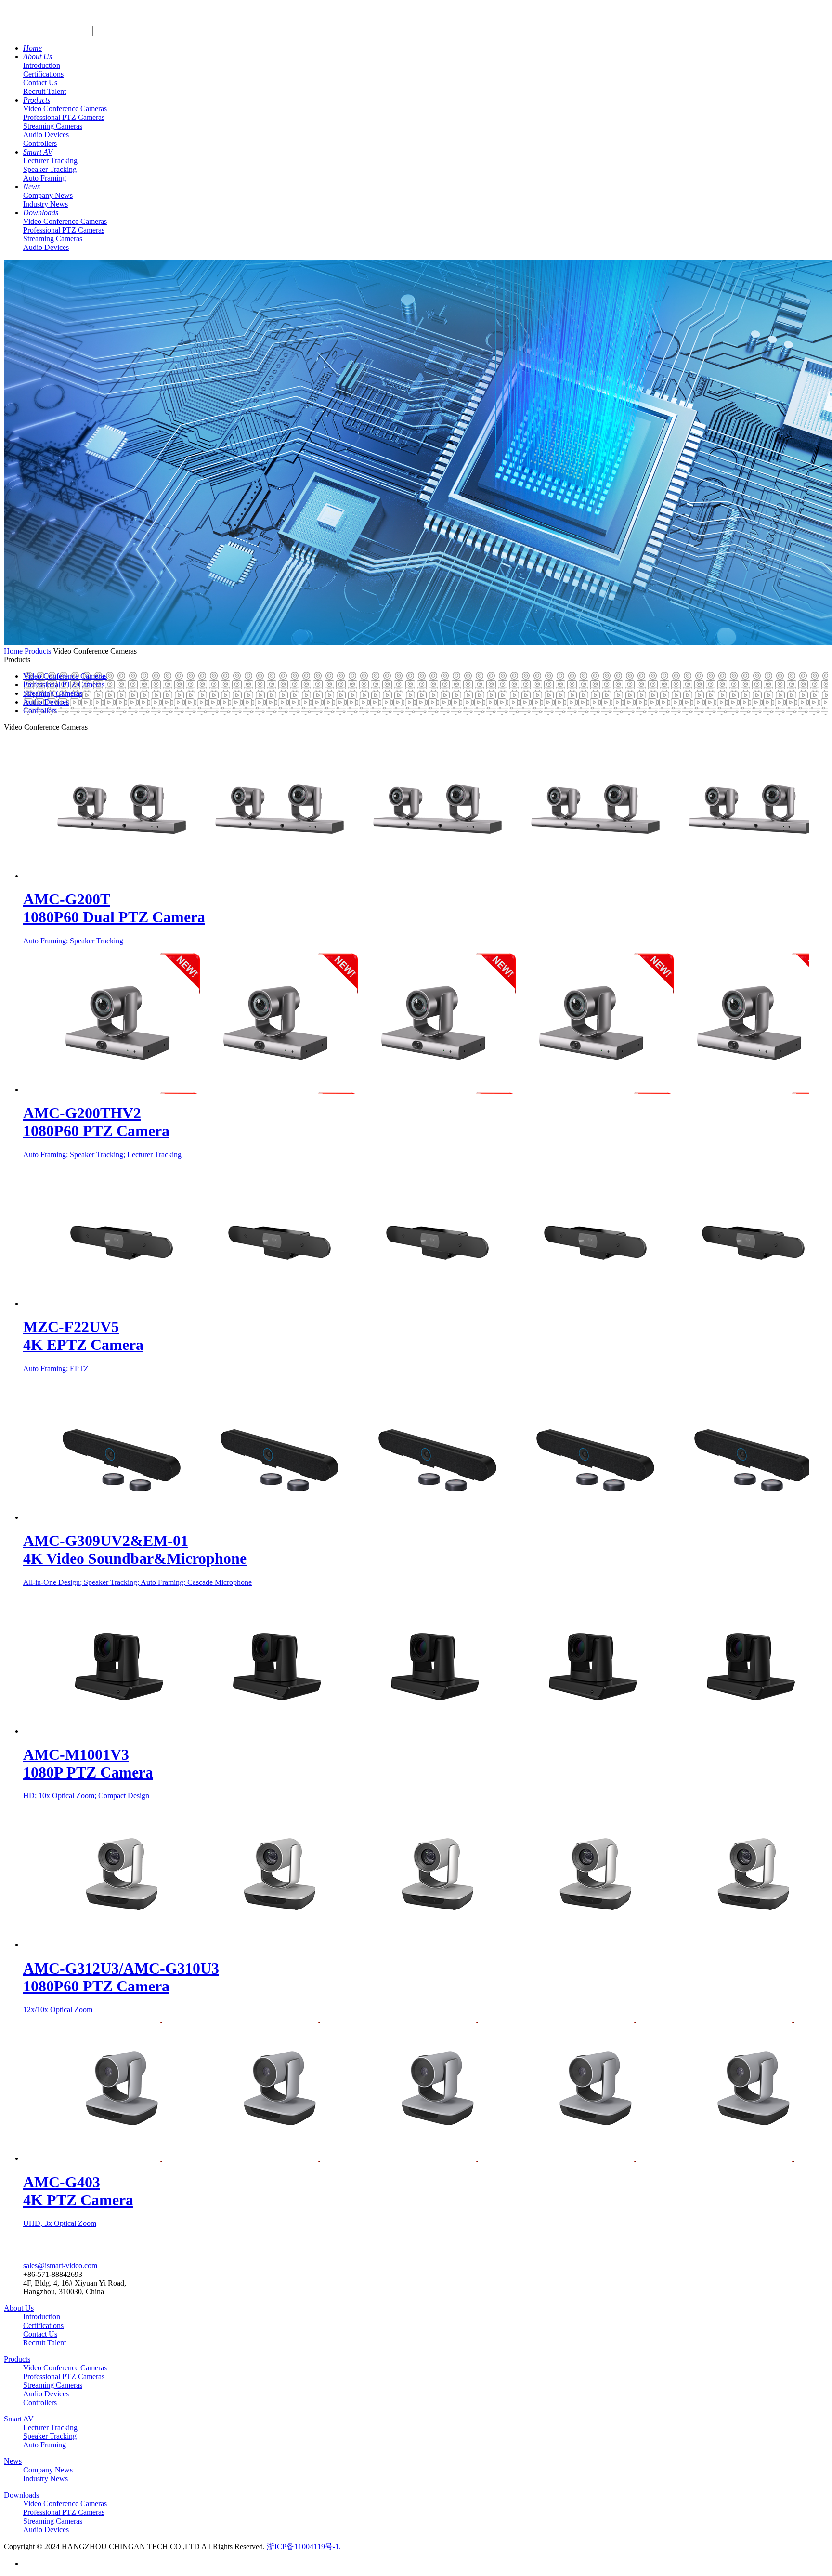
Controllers (40, 143)
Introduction (42, 65)
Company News (48, 195)
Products (37, 100)
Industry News (45, 204)
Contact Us (40, 83)
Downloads (41, 213)
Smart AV (38, 152)
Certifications (43, 74)
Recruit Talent (45, 91)
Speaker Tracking (50, 169)
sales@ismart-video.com (60, 2266)
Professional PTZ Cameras (64, 117)
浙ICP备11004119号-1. (304, 2546)
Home (32, 48)
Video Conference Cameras (65, 109)
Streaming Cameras (53, 126)
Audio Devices (46, 135)
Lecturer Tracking (50, 161)
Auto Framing (45, 178)
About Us (38, 57)
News (32, 187)
